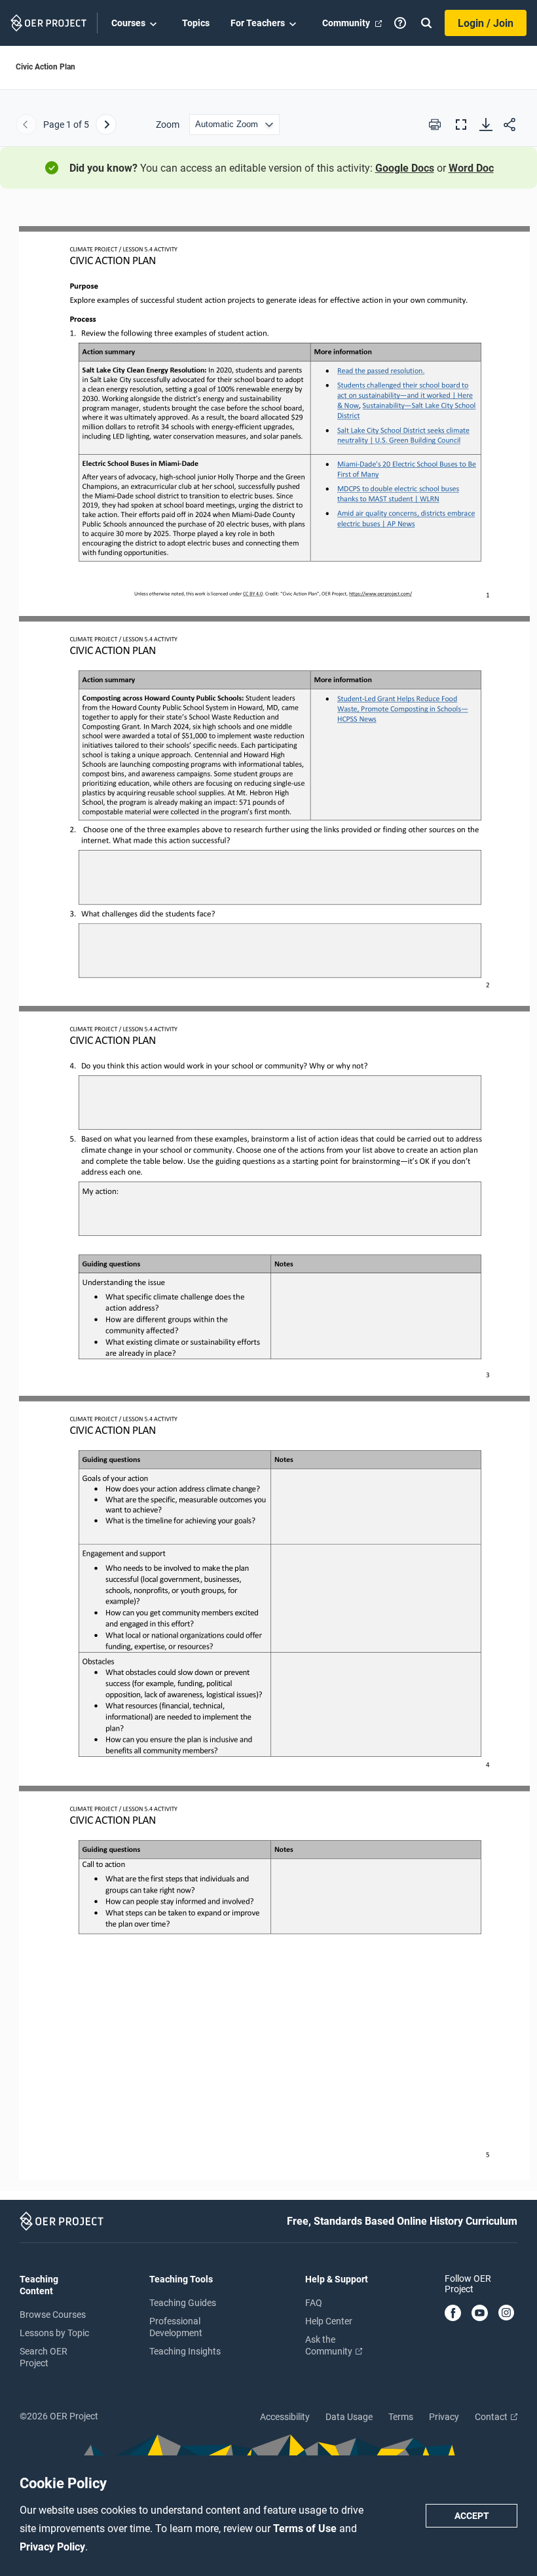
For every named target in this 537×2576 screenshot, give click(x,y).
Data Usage (349, 2417)
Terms (401, 2417)
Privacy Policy (52, 2547)
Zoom (168, 125)
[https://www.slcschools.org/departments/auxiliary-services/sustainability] (420, 406)
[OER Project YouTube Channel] (480, 2314)
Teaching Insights (185, 2351)
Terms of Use (306, 2528)
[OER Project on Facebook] (453, 2314)
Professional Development (176, 2327)
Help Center (329, 2321)
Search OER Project (44, 2357)
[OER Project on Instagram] (506, 2314)
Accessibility (285, 2417)
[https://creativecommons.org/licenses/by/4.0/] (253, 593)
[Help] (400, 23)
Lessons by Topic (54, 2333)
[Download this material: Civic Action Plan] (486, 125)
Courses (128, 23)
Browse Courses (53, 2315)
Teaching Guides (183, 2303)
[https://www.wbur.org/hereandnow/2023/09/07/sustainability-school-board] (408, 383)
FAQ (314, 2303)
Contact (492, 2417)
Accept (472, 2516)
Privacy (444, 2417)
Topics (196, 23)
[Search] (426, 23)
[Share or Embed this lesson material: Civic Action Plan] (509, 125)
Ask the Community (330, 2345)
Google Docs (405, 168)
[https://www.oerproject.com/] (380, 593)
